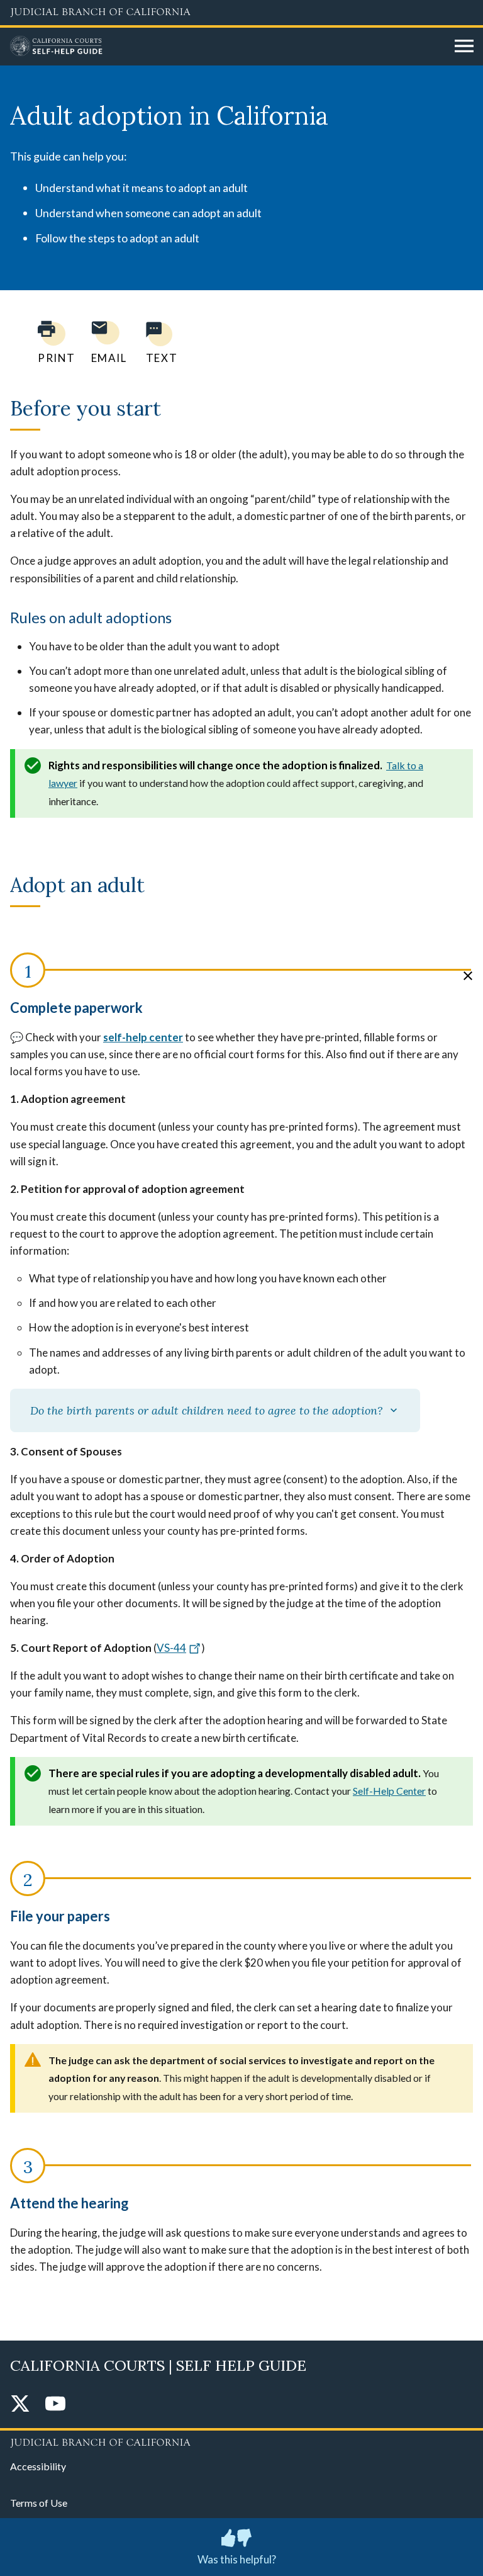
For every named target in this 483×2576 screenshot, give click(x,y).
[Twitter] (20, 2404)
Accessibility (38, 2466)
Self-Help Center (389, 1791)
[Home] (228, 47)
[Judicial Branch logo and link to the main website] (241, 13)
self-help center (143, 1037)
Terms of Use (39, 2503)
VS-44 (171, 1648)
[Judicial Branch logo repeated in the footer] (241, 2441)
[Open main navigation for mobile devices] (464, 47)
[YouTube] (55, 2404)
